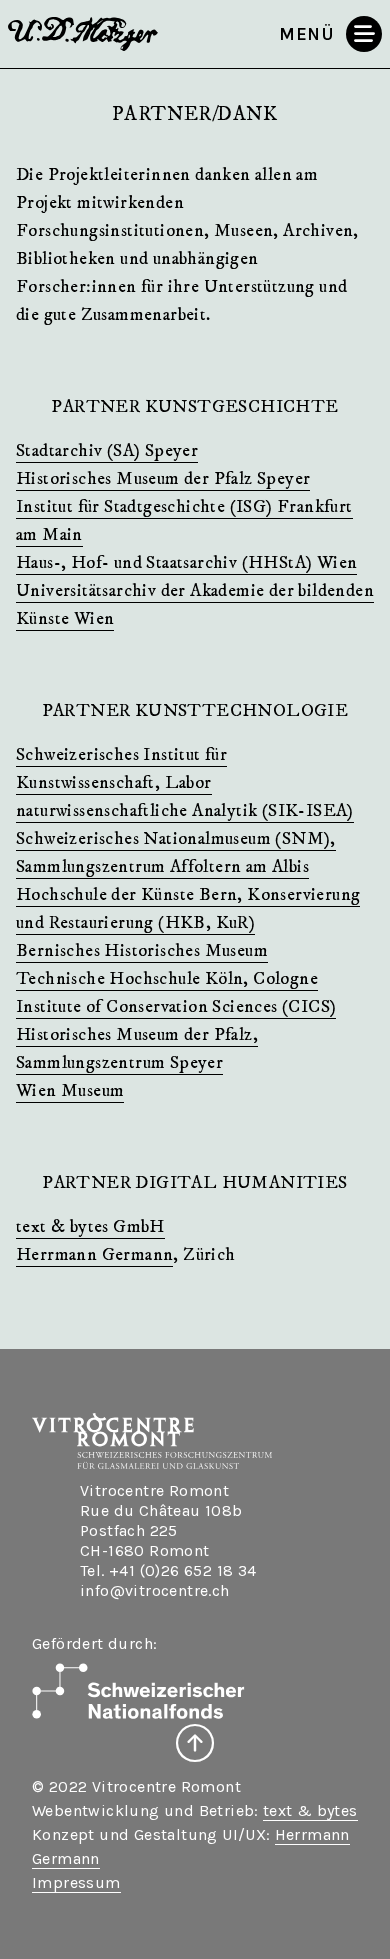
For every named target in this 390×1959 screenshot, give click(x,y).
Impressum (76, 1882)
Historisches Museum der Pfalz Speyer (163, 479)
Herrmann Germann (94, 1255)
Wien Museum (70, 1091)
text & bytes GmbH (90, 1227)
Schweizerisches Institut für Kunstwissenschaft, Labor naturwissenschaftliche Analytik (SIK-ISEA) (185, 783)
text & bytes (310, 1810)
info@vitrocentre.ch (155, 1590)
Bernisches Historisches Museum (142, 951)
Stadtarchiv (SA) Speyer (107, 451)
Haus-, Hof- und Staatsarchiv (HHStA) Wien (186, 563)
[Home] (85, 34)
